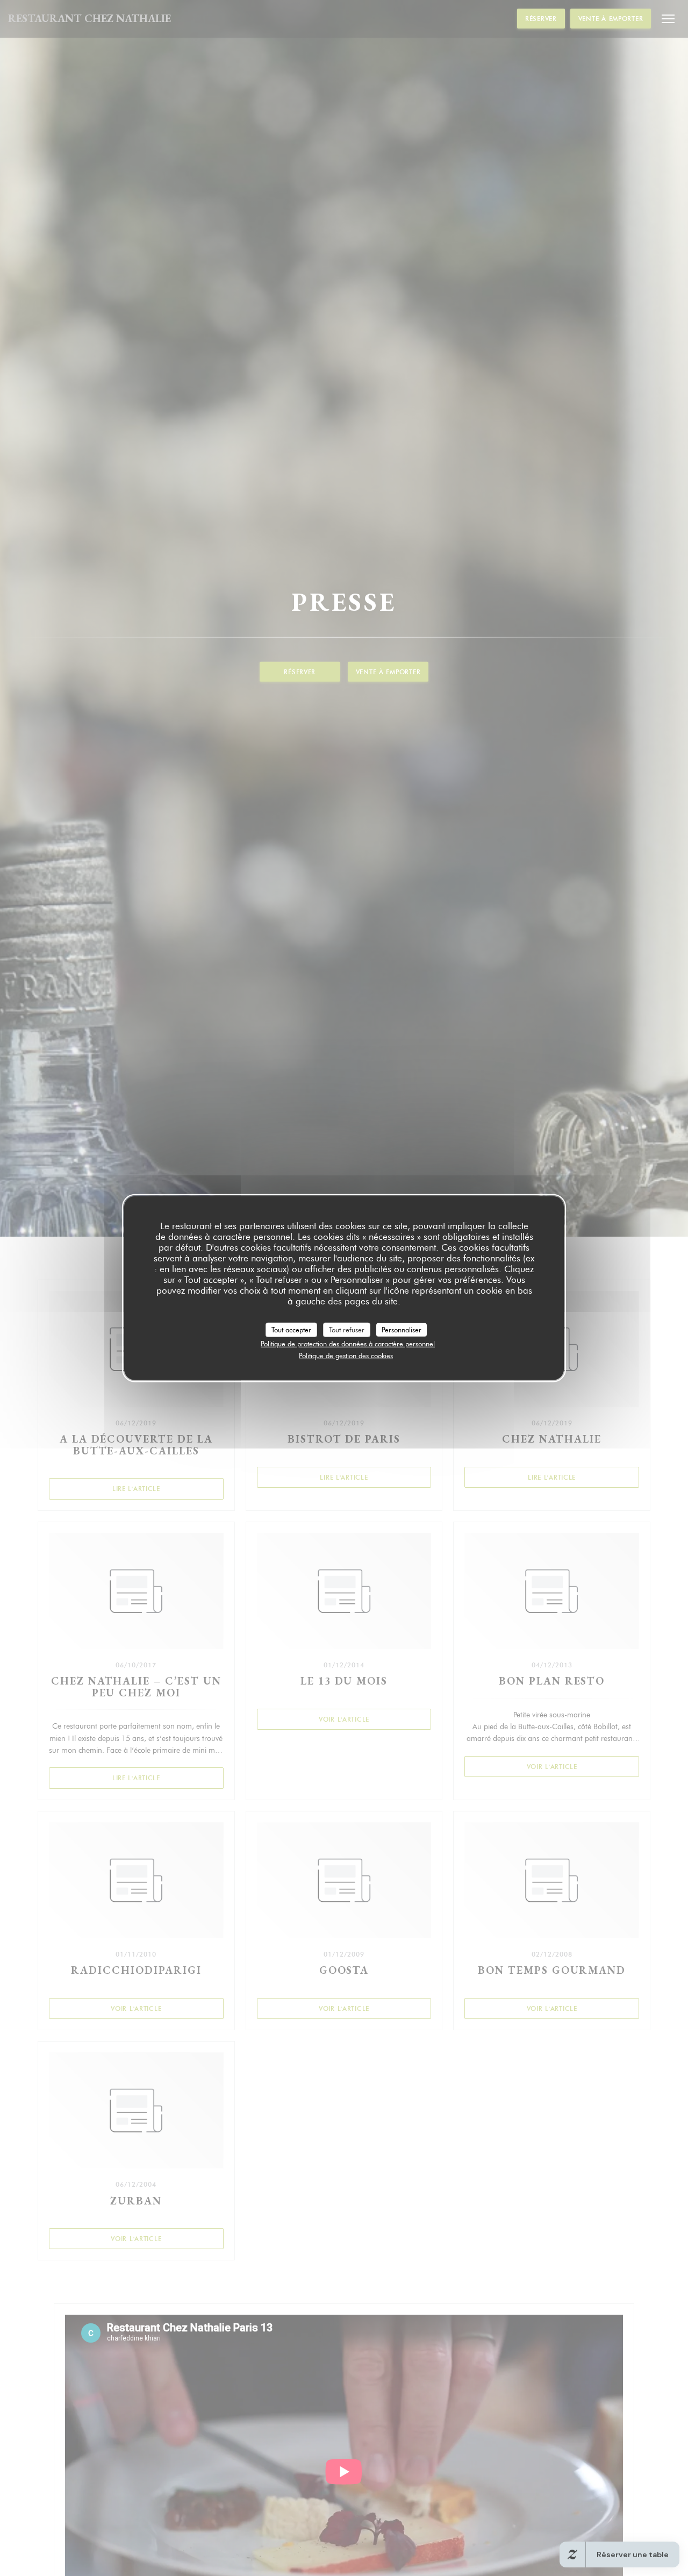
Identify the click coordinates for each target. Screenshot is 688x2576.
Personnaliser (402, 1329)
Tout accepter (291, 1329)
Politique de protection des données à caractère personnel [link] (348, 1344)
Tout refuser (347, 1329)
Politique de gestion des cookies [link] (346, 1355)
